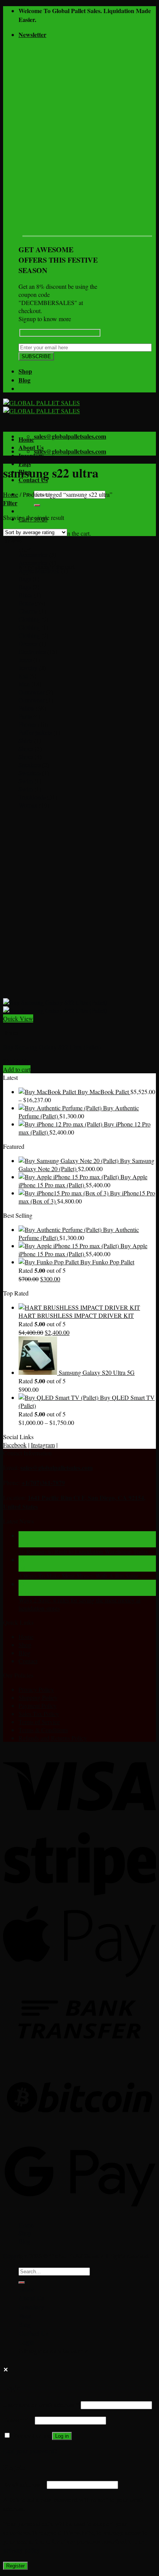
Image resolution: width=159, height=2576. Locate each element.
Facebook (15, 1445)
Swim (26, 781)
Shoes (26, 748)
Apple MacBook (39, 571)
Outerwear (31, 692)
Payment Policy (38, 1705)
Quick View (18, 1018)
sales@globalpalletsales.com (57, 1467)
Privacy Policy (36, 1689)
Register (15, 2566)
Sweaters (30, 773)
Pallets (26, 708)
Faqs (25, 2315)
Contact (28, 1661)
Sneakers (30, 765)
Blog (25, 380)
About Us (31, 447)
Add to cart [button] (17, 1069)
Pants (25, 716)
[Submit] (37, 505)
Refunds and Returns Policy (53, 1738)
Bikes (25, 595)
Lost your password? (30, 2451)
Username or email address (41, 2404)
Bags (25, 579)
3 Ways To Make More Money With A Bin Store (78, 1576)
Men (24, 684)
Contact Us (33, 2333)
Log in (62, 2436)
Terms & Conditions (43, 1730)
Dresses (28, 643)
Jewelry (28, 668)
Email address (24, 2484)
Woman (28, 805)
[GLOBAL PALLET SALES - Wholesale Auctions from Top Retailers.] (41, 407)
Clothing (29, 619)
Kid (23, 676)
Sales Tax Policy (39, 1714)
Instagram (43, 1445)
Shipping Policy (38, 1697)
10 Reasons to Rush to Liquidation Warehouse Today (84, 1551)
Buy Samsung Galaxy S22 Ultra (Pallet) (52, 1047)
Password (18, 2420)
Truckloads (32, 797)
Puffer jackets (35, 732)
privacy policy (21, 2550)
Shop (25, 371)
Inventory (31, 455)
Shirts (25, 740)
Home (26, 439)
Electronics (32, 651)
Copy (10, 2256)
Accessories (33, 554)
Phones (27, 724)
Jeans (25, 660)
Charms (28, 611)
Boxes (26, 603)
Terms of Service (39, 1722)
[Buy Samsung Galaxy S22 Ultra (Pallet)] (55, 1006)
